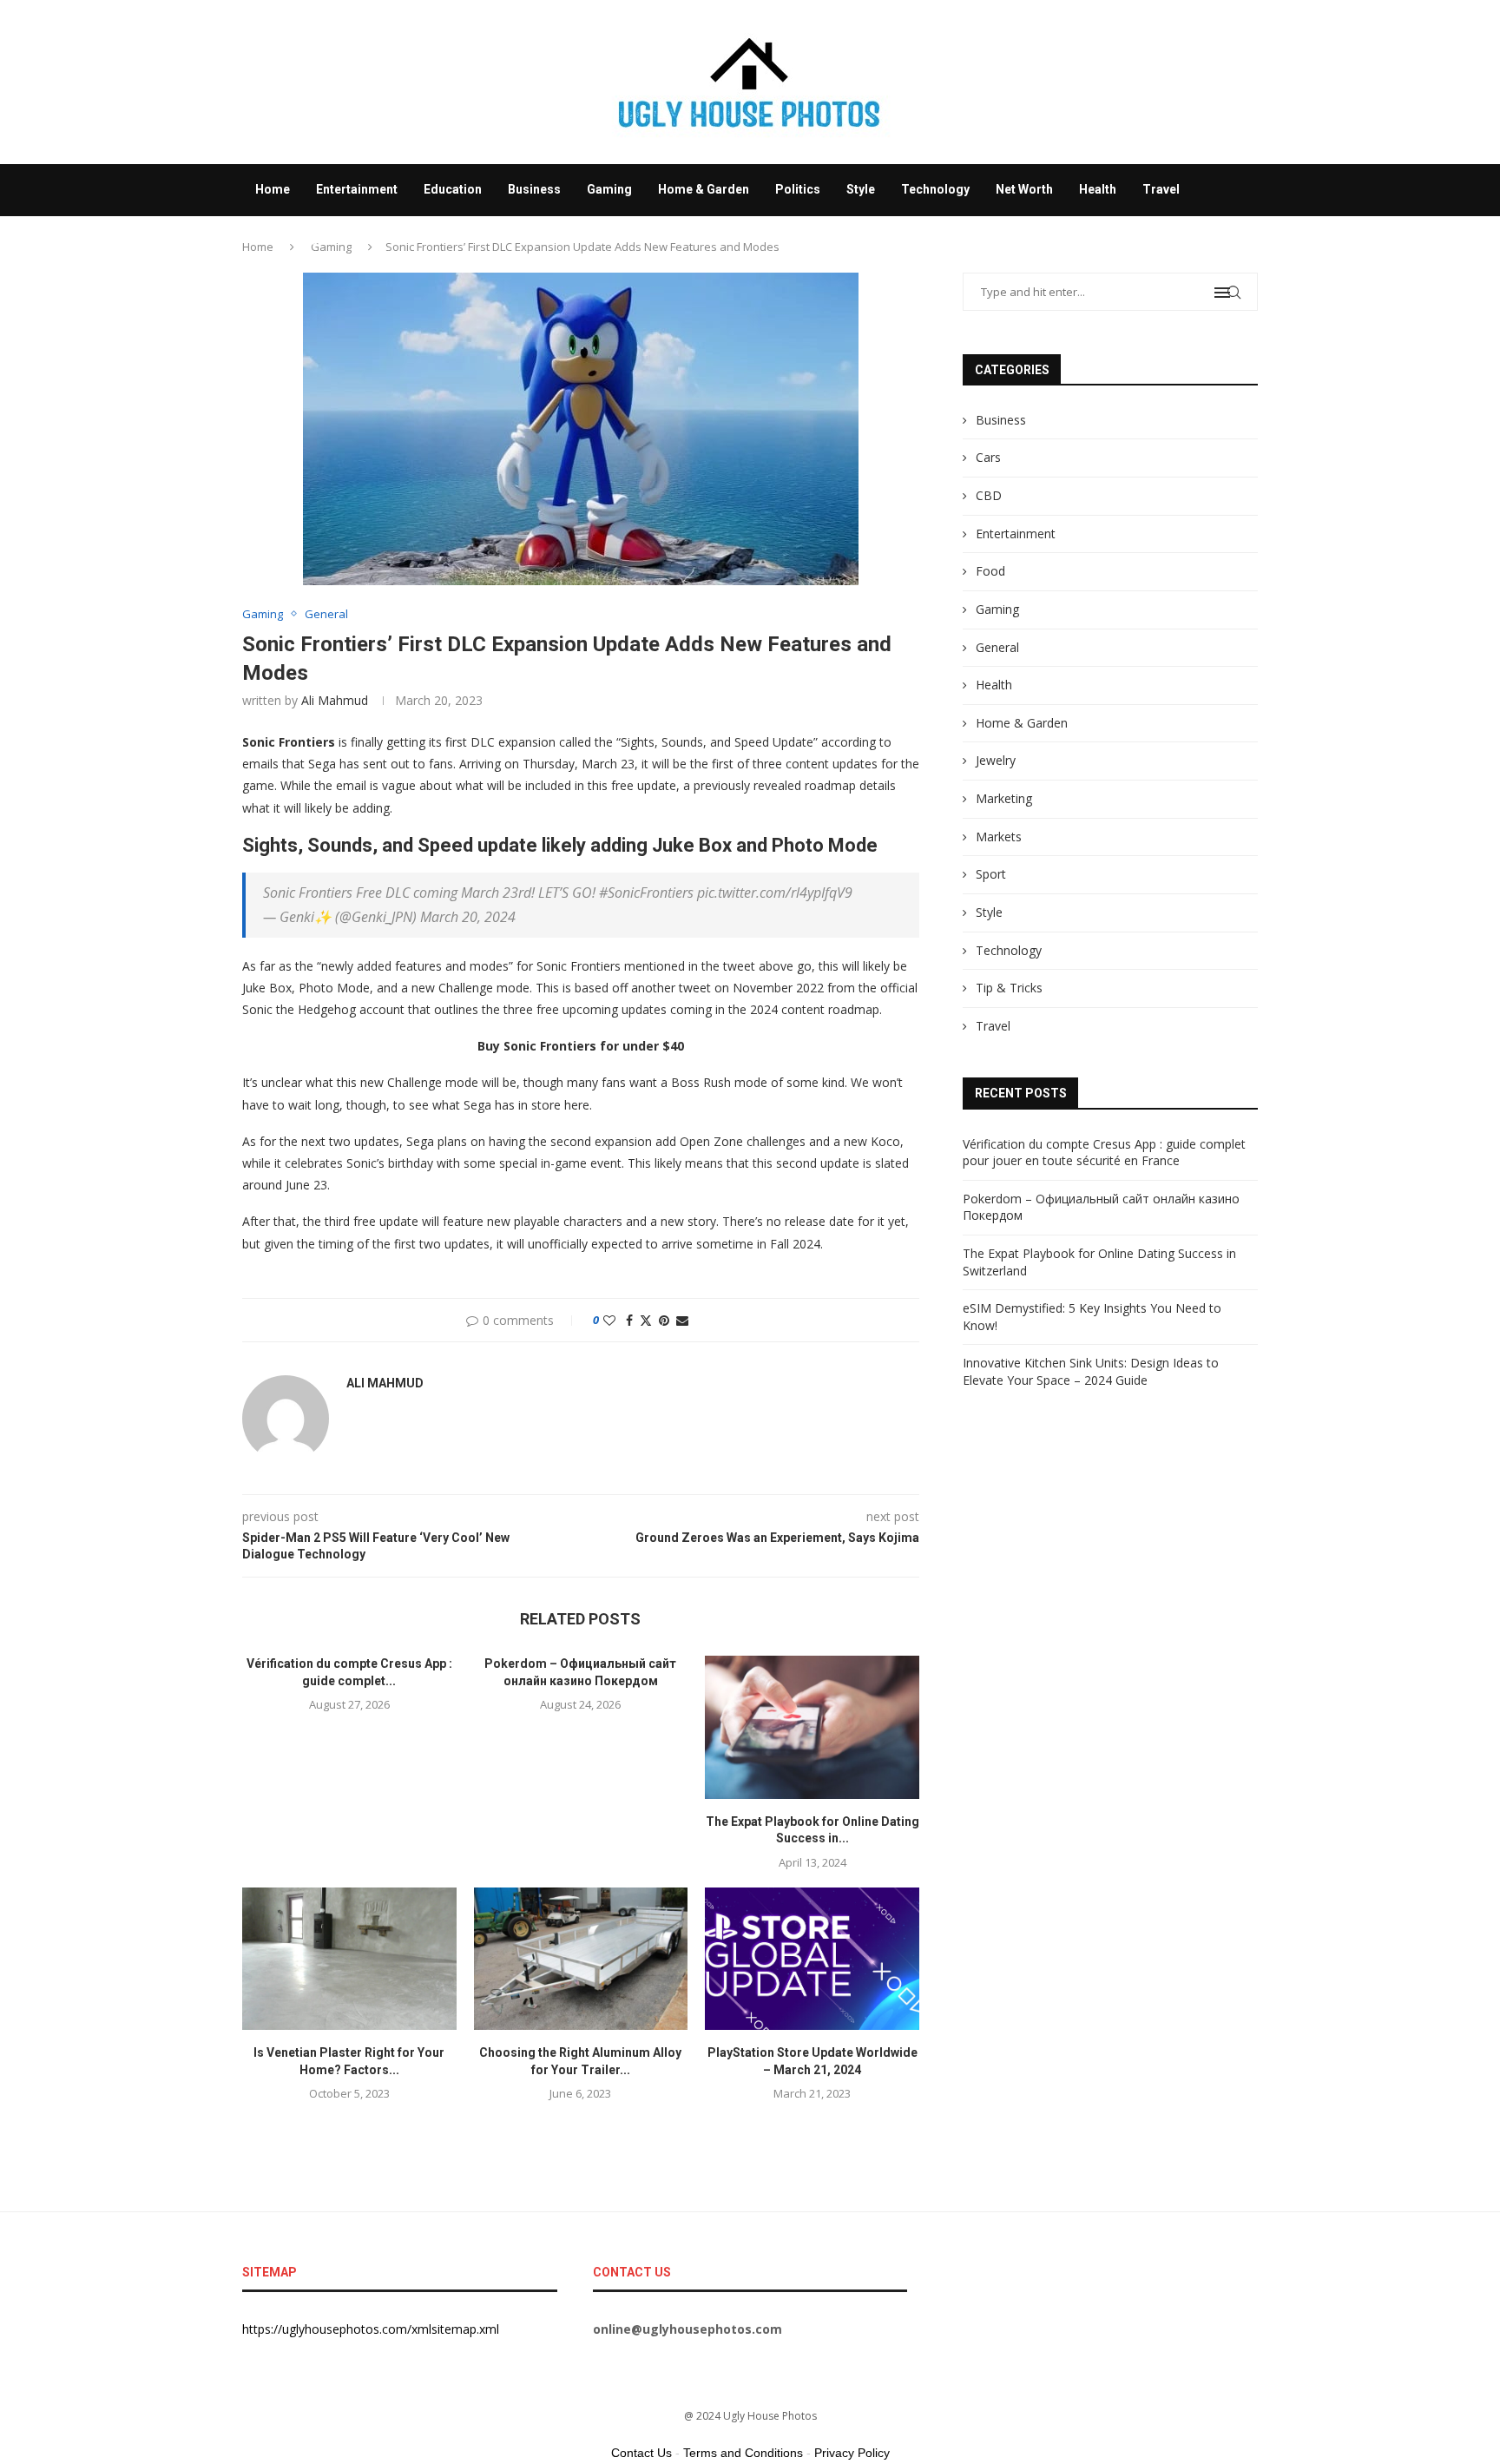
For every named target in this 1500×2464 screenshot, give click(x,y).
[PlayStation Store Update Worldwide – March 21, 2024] (812, 1959)
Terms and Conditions (743, 2453)
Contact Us (641, 2453)
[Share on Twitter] (646, 1320)
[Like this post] (609, 1320)
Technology (935, 189)
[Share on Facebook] (629, 1320)
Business (534, 189)
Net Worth (1024, 189)
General (997, 647)
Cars (988, 457)
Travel (1161, 189)
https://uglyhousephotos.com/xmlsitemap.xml (371, 2329)
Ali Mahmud (335, 700)
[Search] (1249, 293)
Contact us (286, 240)
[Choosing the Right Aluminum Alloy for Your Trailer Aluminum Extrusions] (581, 1959)
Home (273, 189)
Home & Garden (704, 189)
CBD (989, 495)
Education (453, 189)
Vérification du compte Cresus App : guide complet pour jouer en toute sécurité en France (1104, 1153)
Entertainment (357, 189)
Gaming (609, 189)
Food (990, 571)
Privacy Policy (852, 2453)
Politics (798, 189)
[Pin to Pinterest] (664, 1320)
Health (1098, 189)
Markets (999, 837)
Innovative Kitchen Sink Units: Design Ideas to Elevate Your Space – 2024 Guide (1091, 1371)
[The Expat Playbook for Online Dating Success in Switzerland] (812, 1727)
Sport (991, 874)
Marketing (1004, 798)
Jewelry (996, 760)
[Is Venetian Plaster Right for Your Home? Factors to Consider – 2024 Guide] (349, 1959)
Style (861, 189)
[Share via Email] (682, 1320)
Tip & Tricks (1009, 988)
